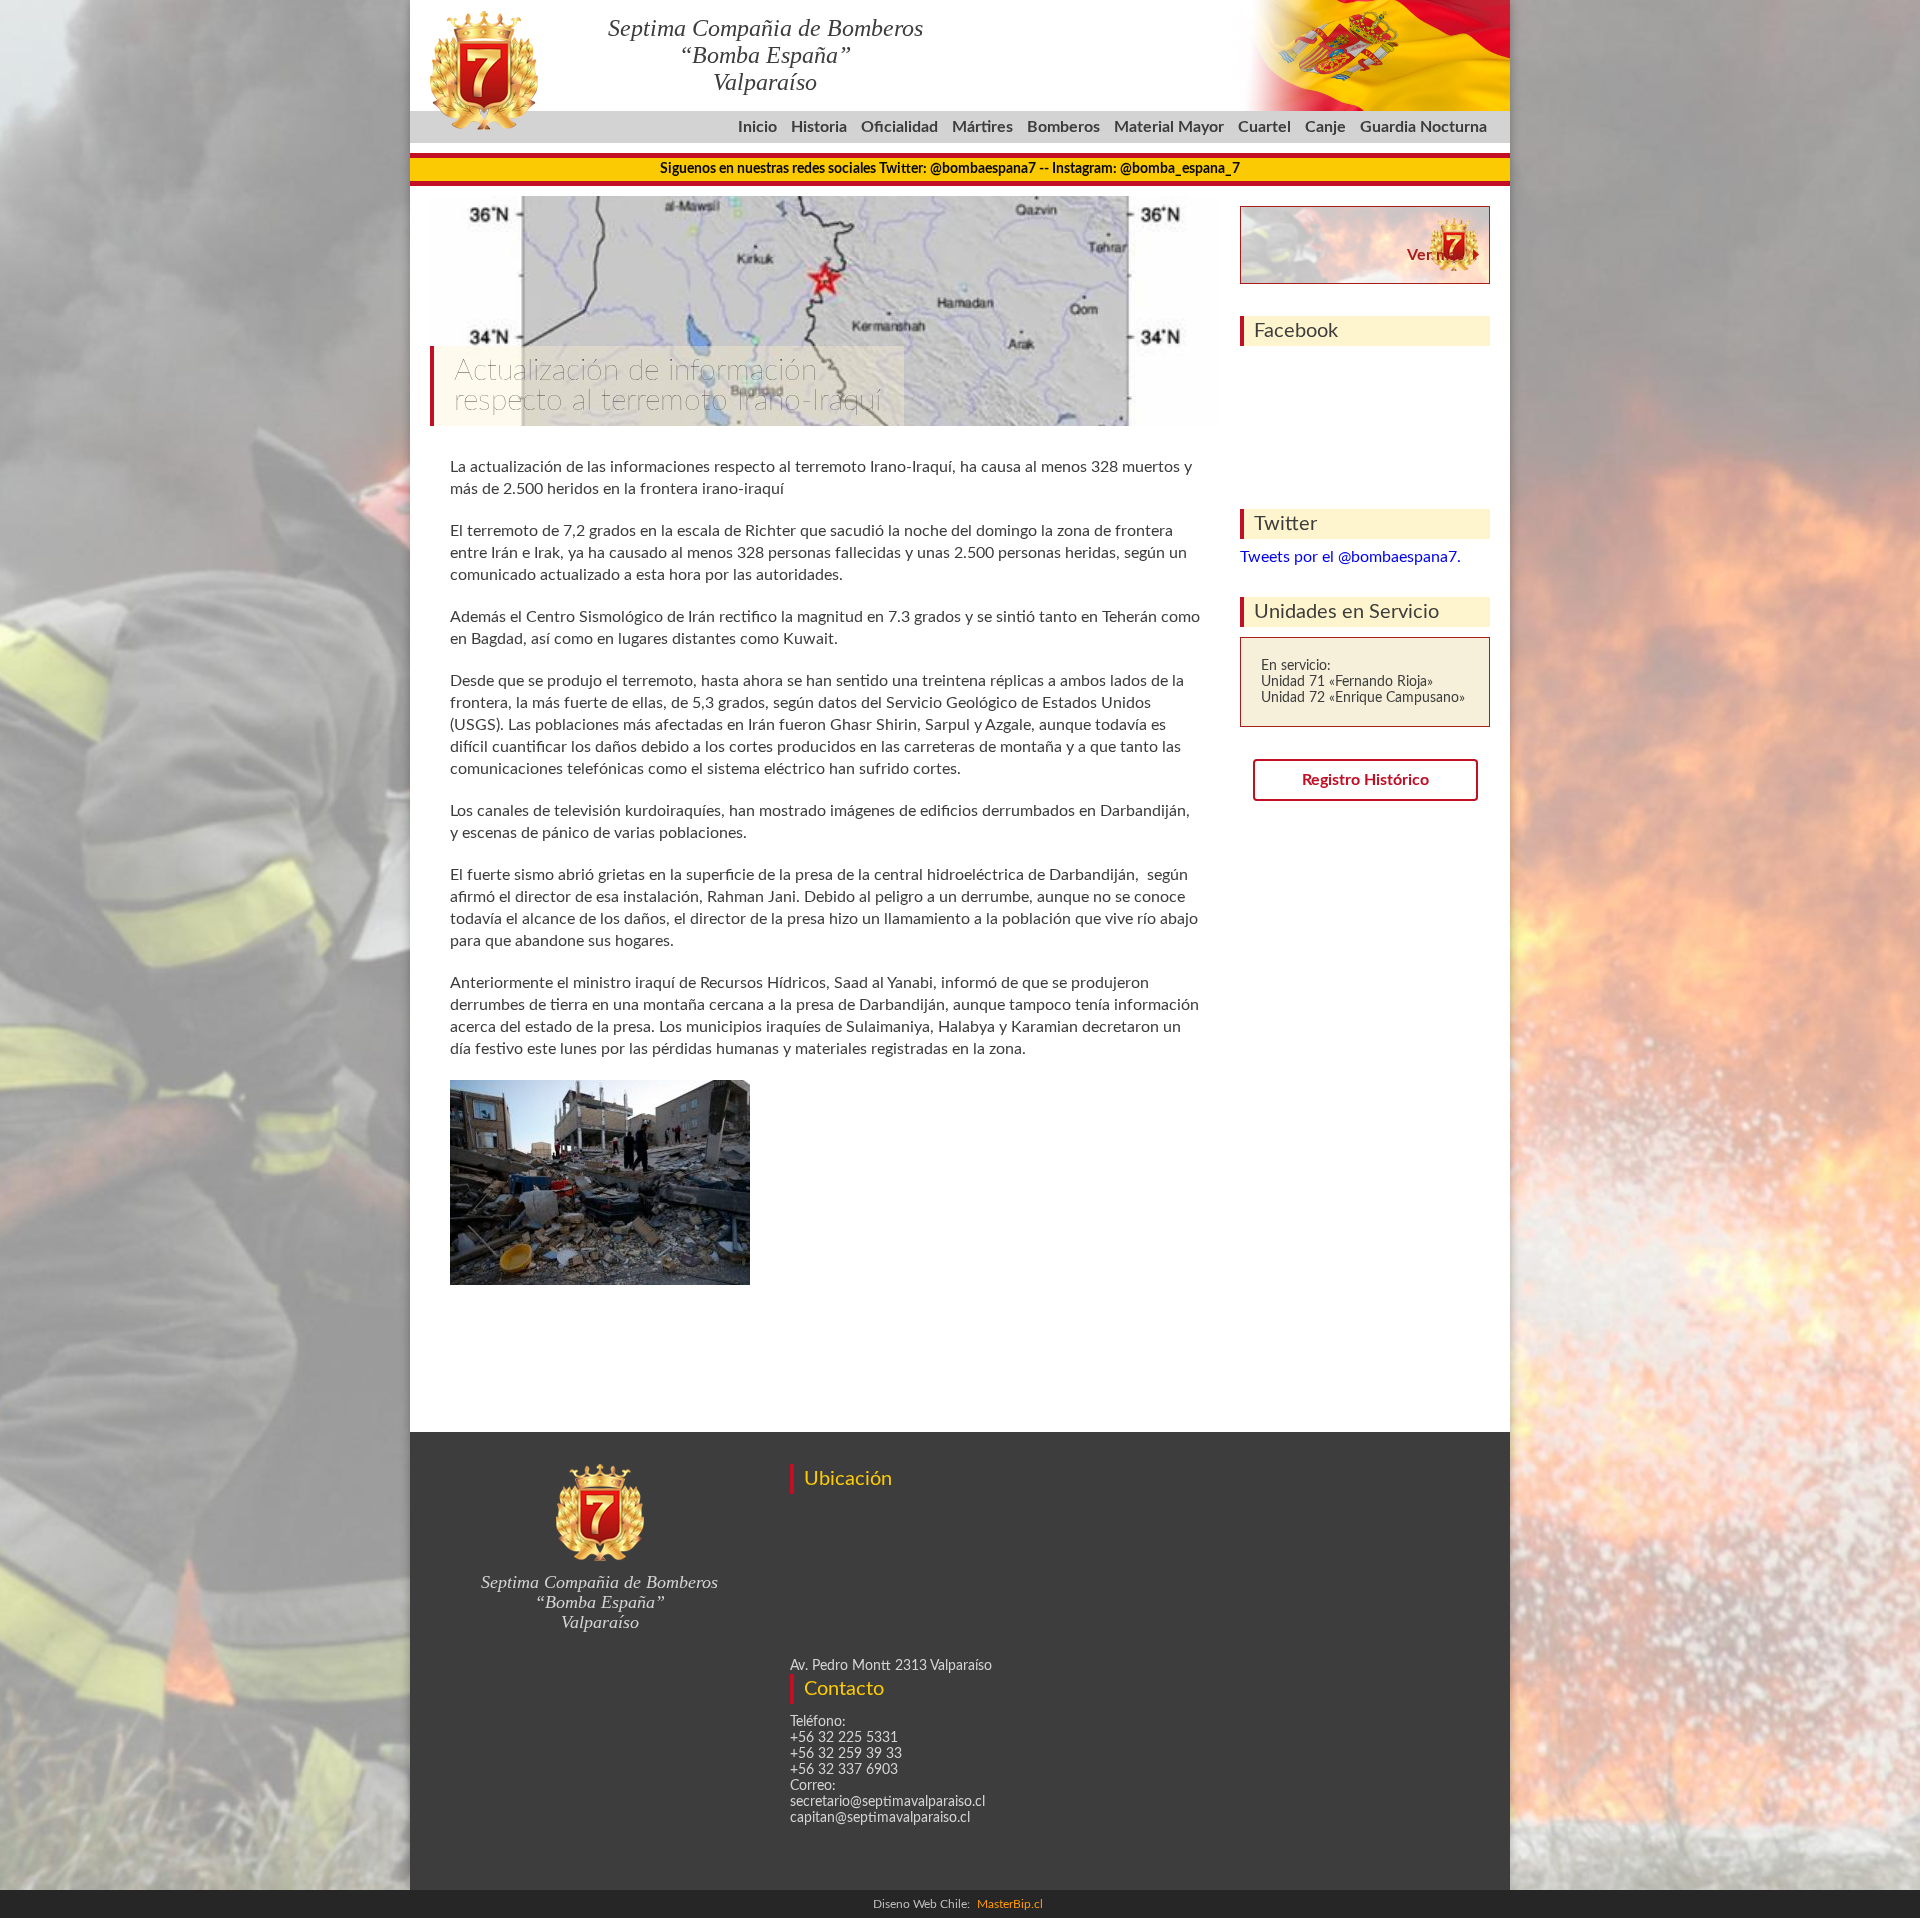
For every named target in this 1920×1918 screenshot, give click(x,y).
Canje (1325, 127)
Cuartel (1264, 127)
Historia (819, 127)
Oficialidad (899, 127)
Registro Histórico (1365, 780)
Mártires (982, 127)
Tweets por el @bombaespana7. (1350, 557)
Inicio (757, 127)
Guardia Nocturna (1423, 127)
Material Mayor (1169, 127)
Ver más (1435, 255)
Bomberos (1063, 127)
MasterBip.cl (1010, 1904)
